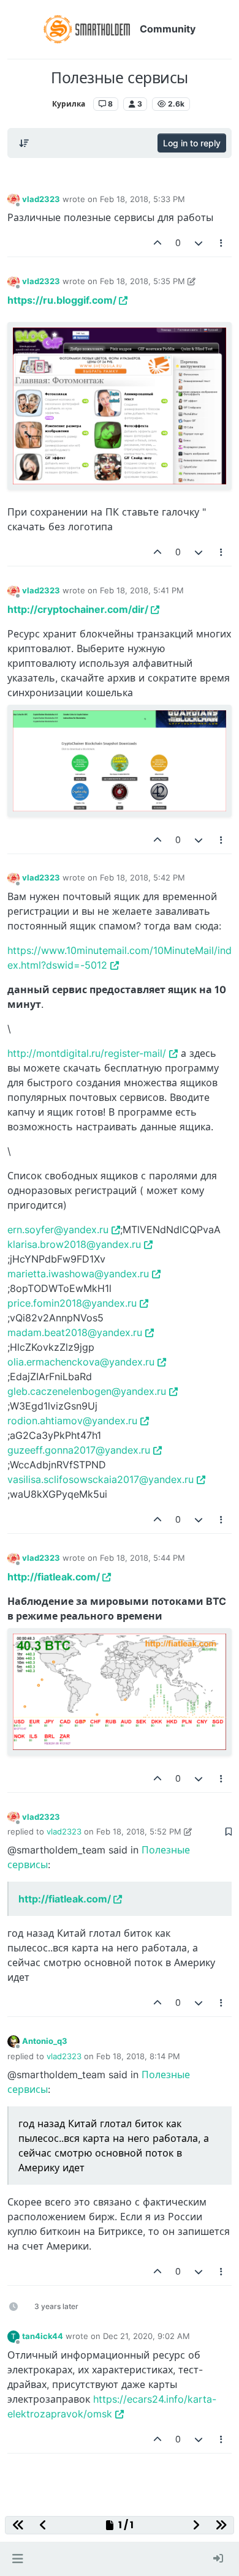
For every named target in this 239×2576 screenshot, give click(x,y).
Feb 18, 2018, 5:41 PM (142, 590)
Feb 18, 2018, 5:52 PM (139, 1831)
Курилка (69, 104)
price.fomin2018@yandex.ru (72, 1303)
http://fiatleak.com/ (54, 1577)
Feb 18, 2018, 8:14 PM (138, 2056)
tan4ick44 (43, 2336)
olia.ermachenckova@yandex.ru (81, 1362)
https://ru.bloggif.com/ (62, 300)
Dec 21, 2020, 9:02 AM (146, 2336)
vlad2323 (41, 199)
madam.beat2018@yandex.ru (75, 1332)
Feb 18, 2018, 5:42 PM (142, 877)
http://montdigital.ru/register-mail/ (87, 1053)
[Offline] (13, 199)
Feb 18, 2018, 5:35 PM (142, 281)
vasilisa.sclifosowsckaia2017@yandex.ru (101, 1479)
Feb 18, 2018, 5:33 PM (142, 199)
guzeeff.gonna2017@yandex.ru (79, 1450)
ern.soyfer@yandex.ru (58, 1230)
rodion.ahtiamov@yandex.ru (72, 1421)
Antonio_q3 (45, 2041)
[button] (17, 2559)
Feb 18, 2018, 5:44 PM (142, 1558)
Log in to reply (192, 143)
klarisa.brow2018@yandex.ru (74, 1244)
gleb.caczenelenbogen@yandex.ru (87, 1391)
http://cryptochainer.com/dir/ (78, 609)
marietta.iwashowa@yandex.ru (78, 1274)
